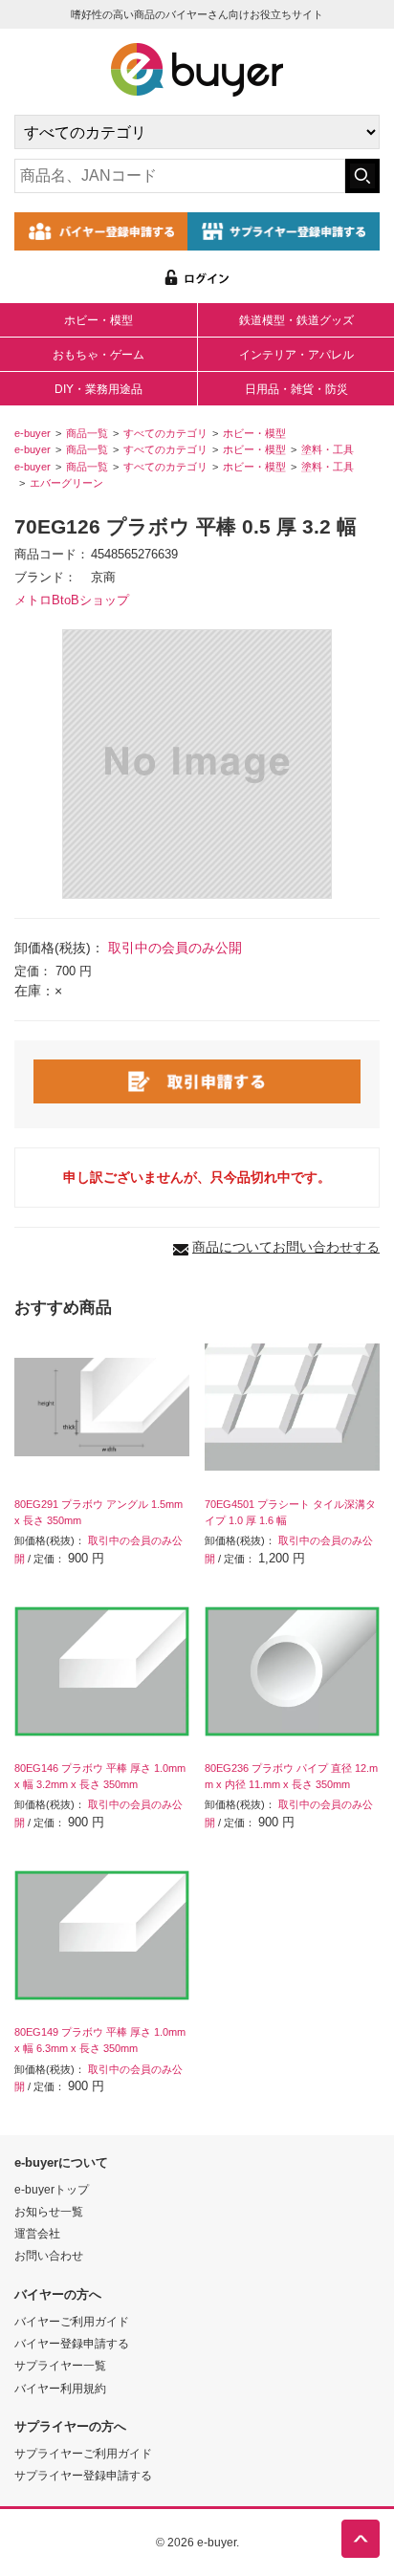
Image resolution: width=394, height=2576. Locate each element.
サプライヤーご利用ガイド (83, 2453)
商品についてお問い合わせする (286, 1247)
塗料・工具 (328, 449)
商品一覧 (87, 433)
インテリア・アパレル (296, 355)
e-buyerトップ (52, 2189)
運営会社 (37, 2233)
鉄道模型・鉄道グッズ (296, 320)
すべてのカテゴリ (165, 433)
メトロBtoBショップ (72, 600)
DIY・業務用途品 (98, 389)
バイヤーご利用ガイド (72, 2321)
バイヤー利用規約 (60, 2388)
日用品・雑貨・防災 (296, 389)
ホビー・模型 (98, 320)
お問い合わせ (49, 2255)
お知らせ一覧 (49, 2211)
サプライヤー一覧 (60, 2365)
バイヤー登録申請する (72, 2343)
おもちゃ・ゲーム (98, 355)
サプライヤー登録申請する (83, 2475)
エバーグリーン (66, 483)
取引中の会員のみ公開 (175, 948)
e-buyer (33, 433)
